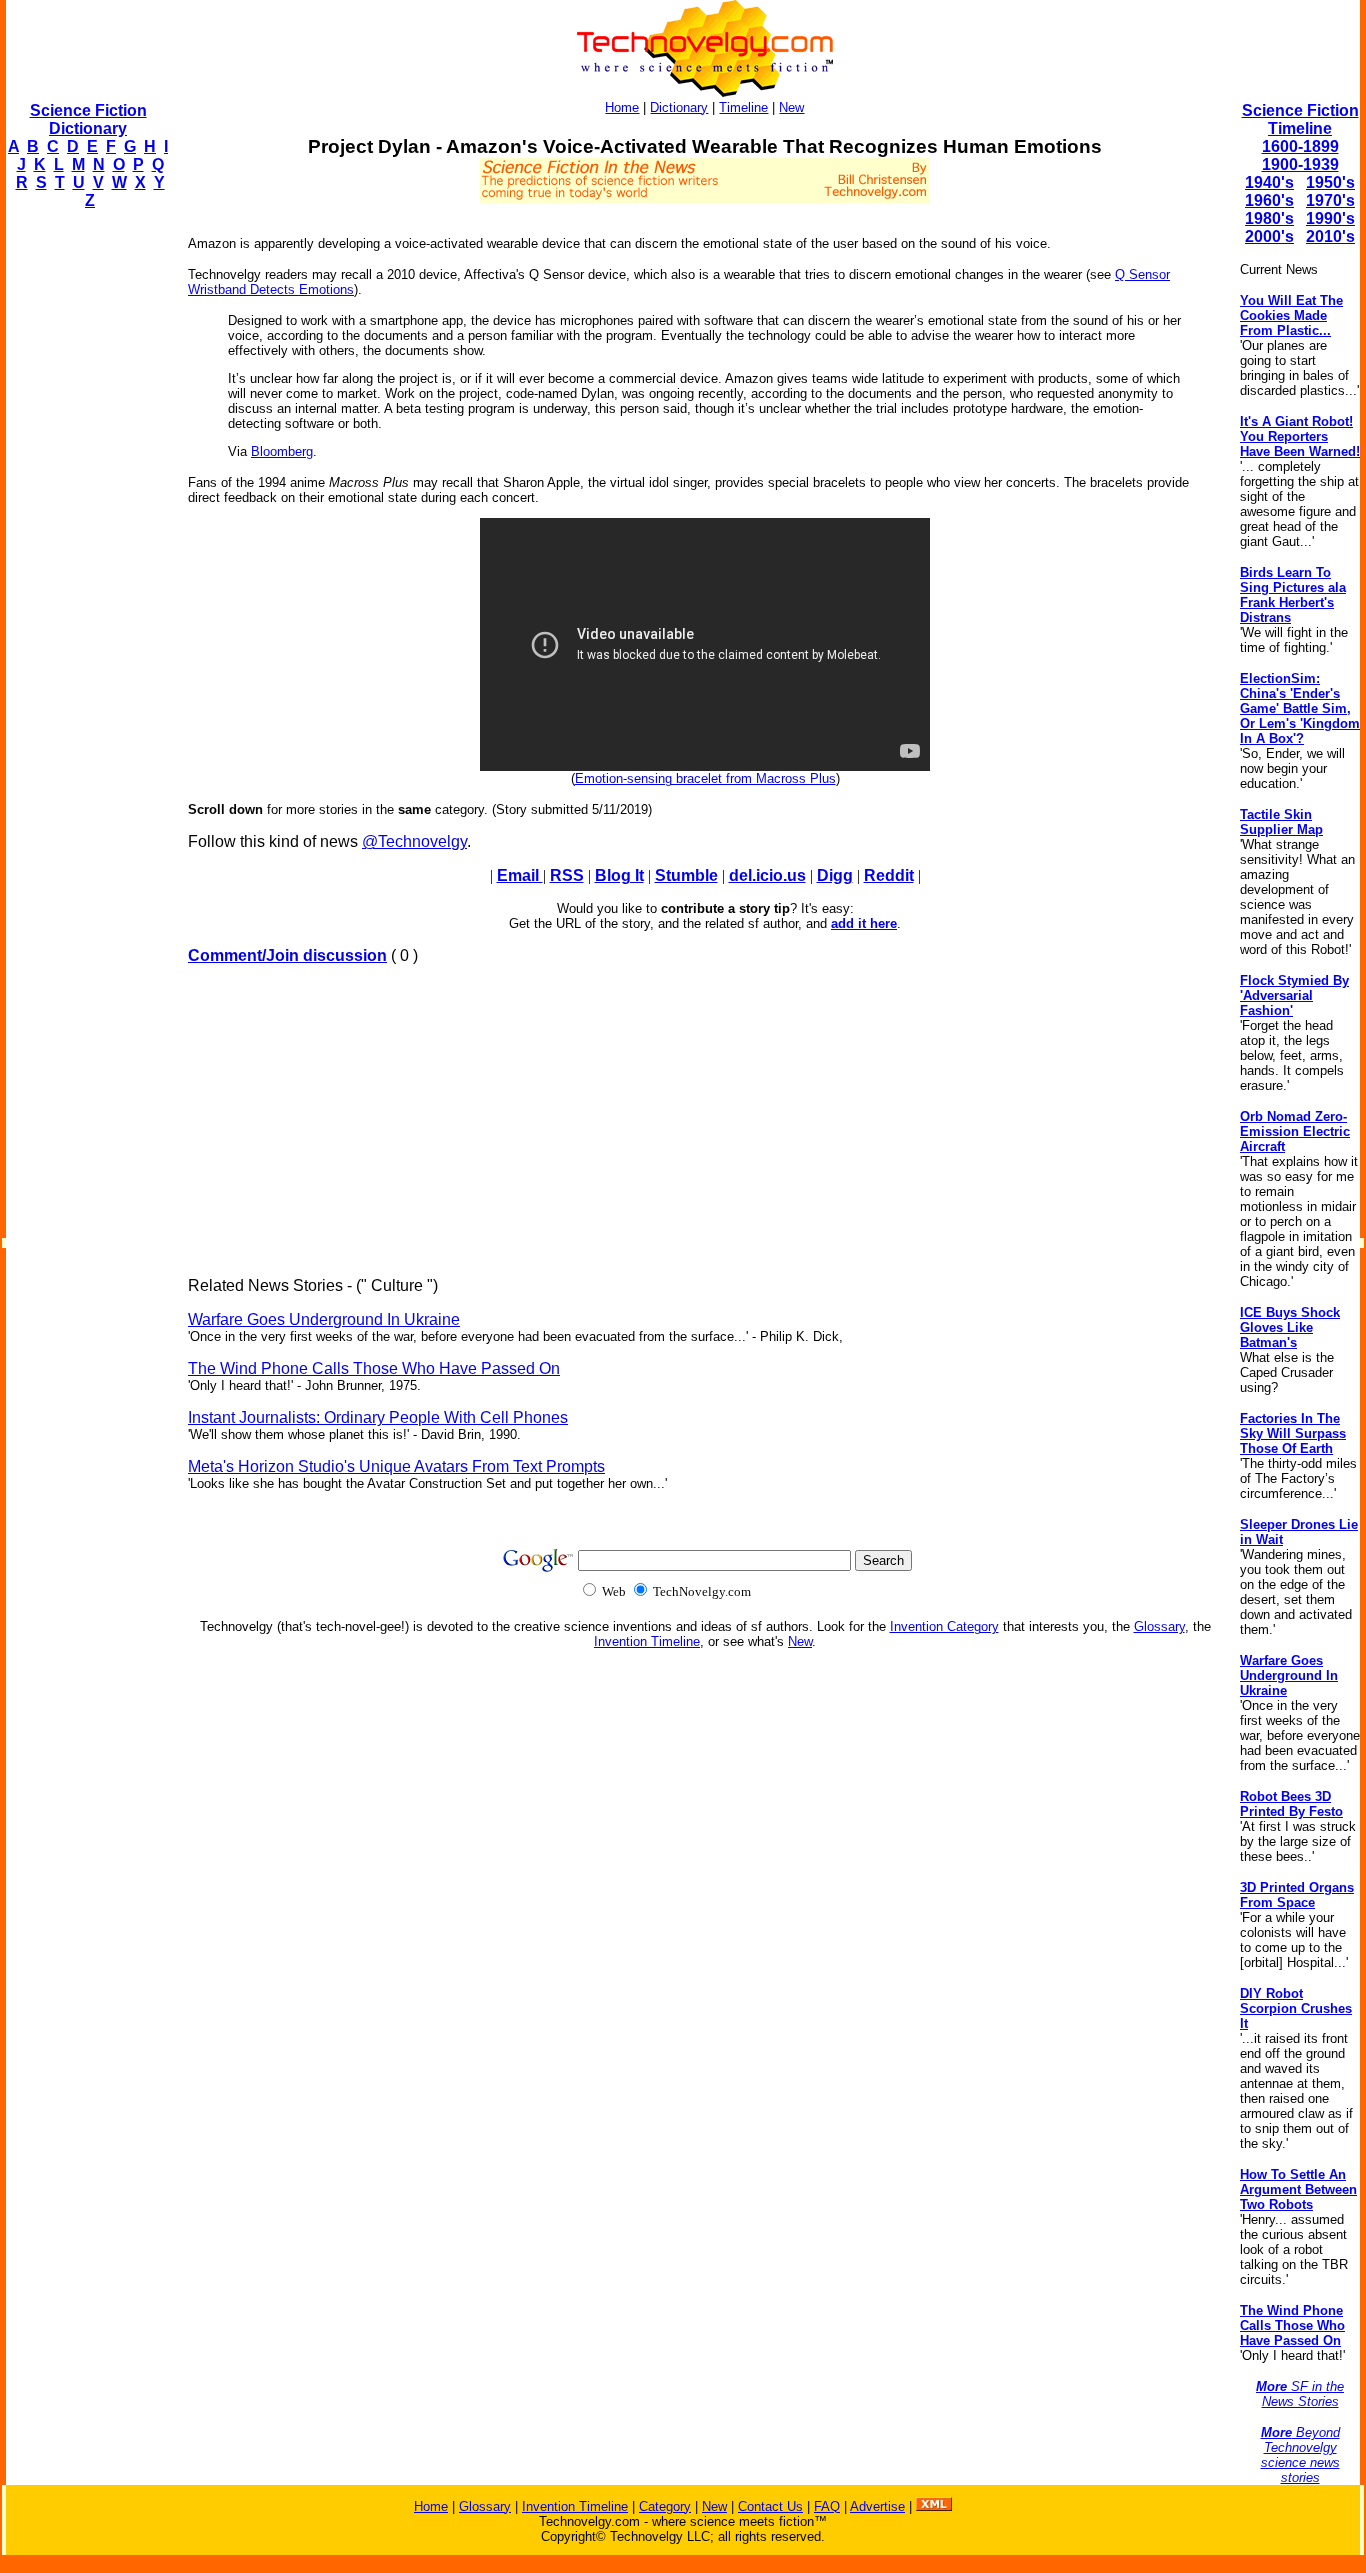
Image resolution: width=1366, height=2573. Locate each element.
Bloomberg (282, 451)
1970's (1330, 200)
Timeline (743, 107)
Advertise (877, 2506)
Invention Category (944, 1626)
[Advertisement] (86, 526)
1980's (1269, 218)
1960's (1269, 200)
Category (665, 2506)
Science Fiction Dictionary (88, 119)
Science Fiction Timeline (1300, 119)
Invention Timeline (647, 1641)
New (791, 107)
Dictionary (679, 107)
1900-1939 (1300, 164)
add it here (864, 923)
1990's (1330, 218)
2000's (1269, 236)
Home (622, 107)
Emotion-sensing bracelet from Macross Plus (705, 778)
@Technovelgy (414, 841)
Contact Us (770, 2506)
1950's (1330, 182)
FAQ (827, 2506)
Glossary (1159, 1626)
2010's (1330, 236)
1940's (1269, 182)
